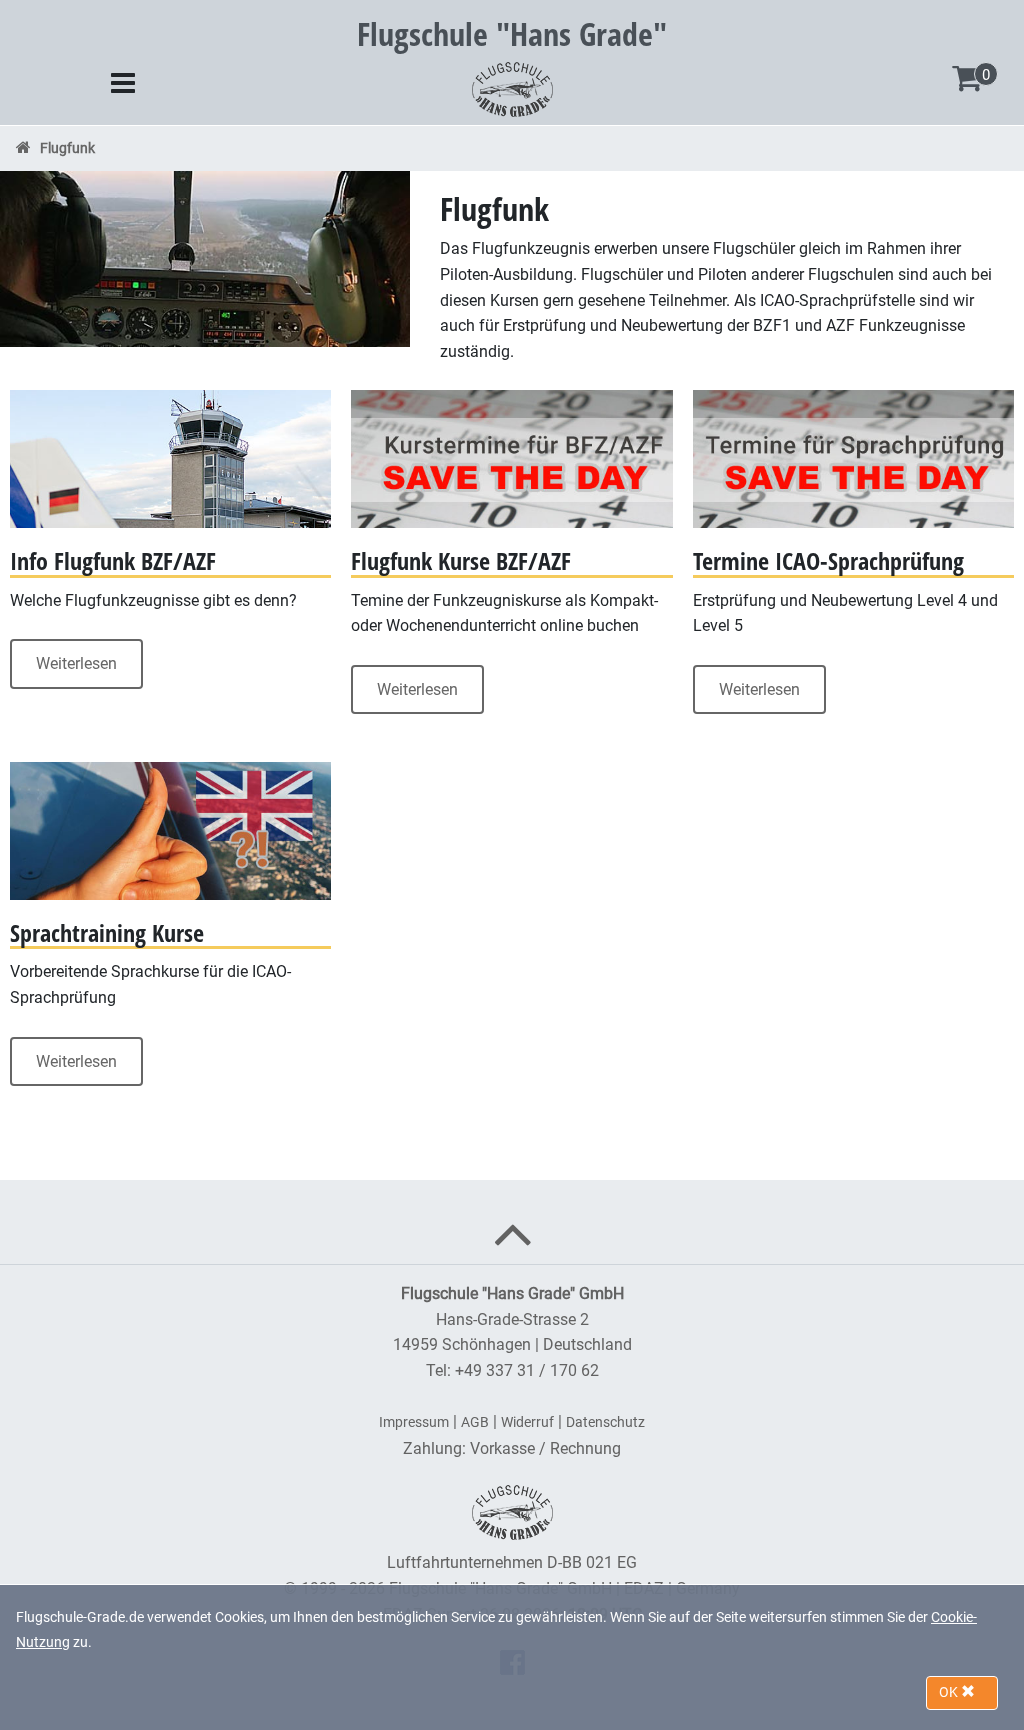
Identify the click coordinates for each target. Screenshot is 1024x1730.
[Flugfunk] (205, 257)
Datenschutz (605, 1422)
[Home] (23, 148)
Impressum (414, 1422)
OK (950, 1692)
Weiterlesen (76, 663)
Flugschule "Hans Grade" (512, 33)
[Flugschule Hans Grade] (512, 87)
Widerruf (527, 1422)
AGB (475, 1422)
